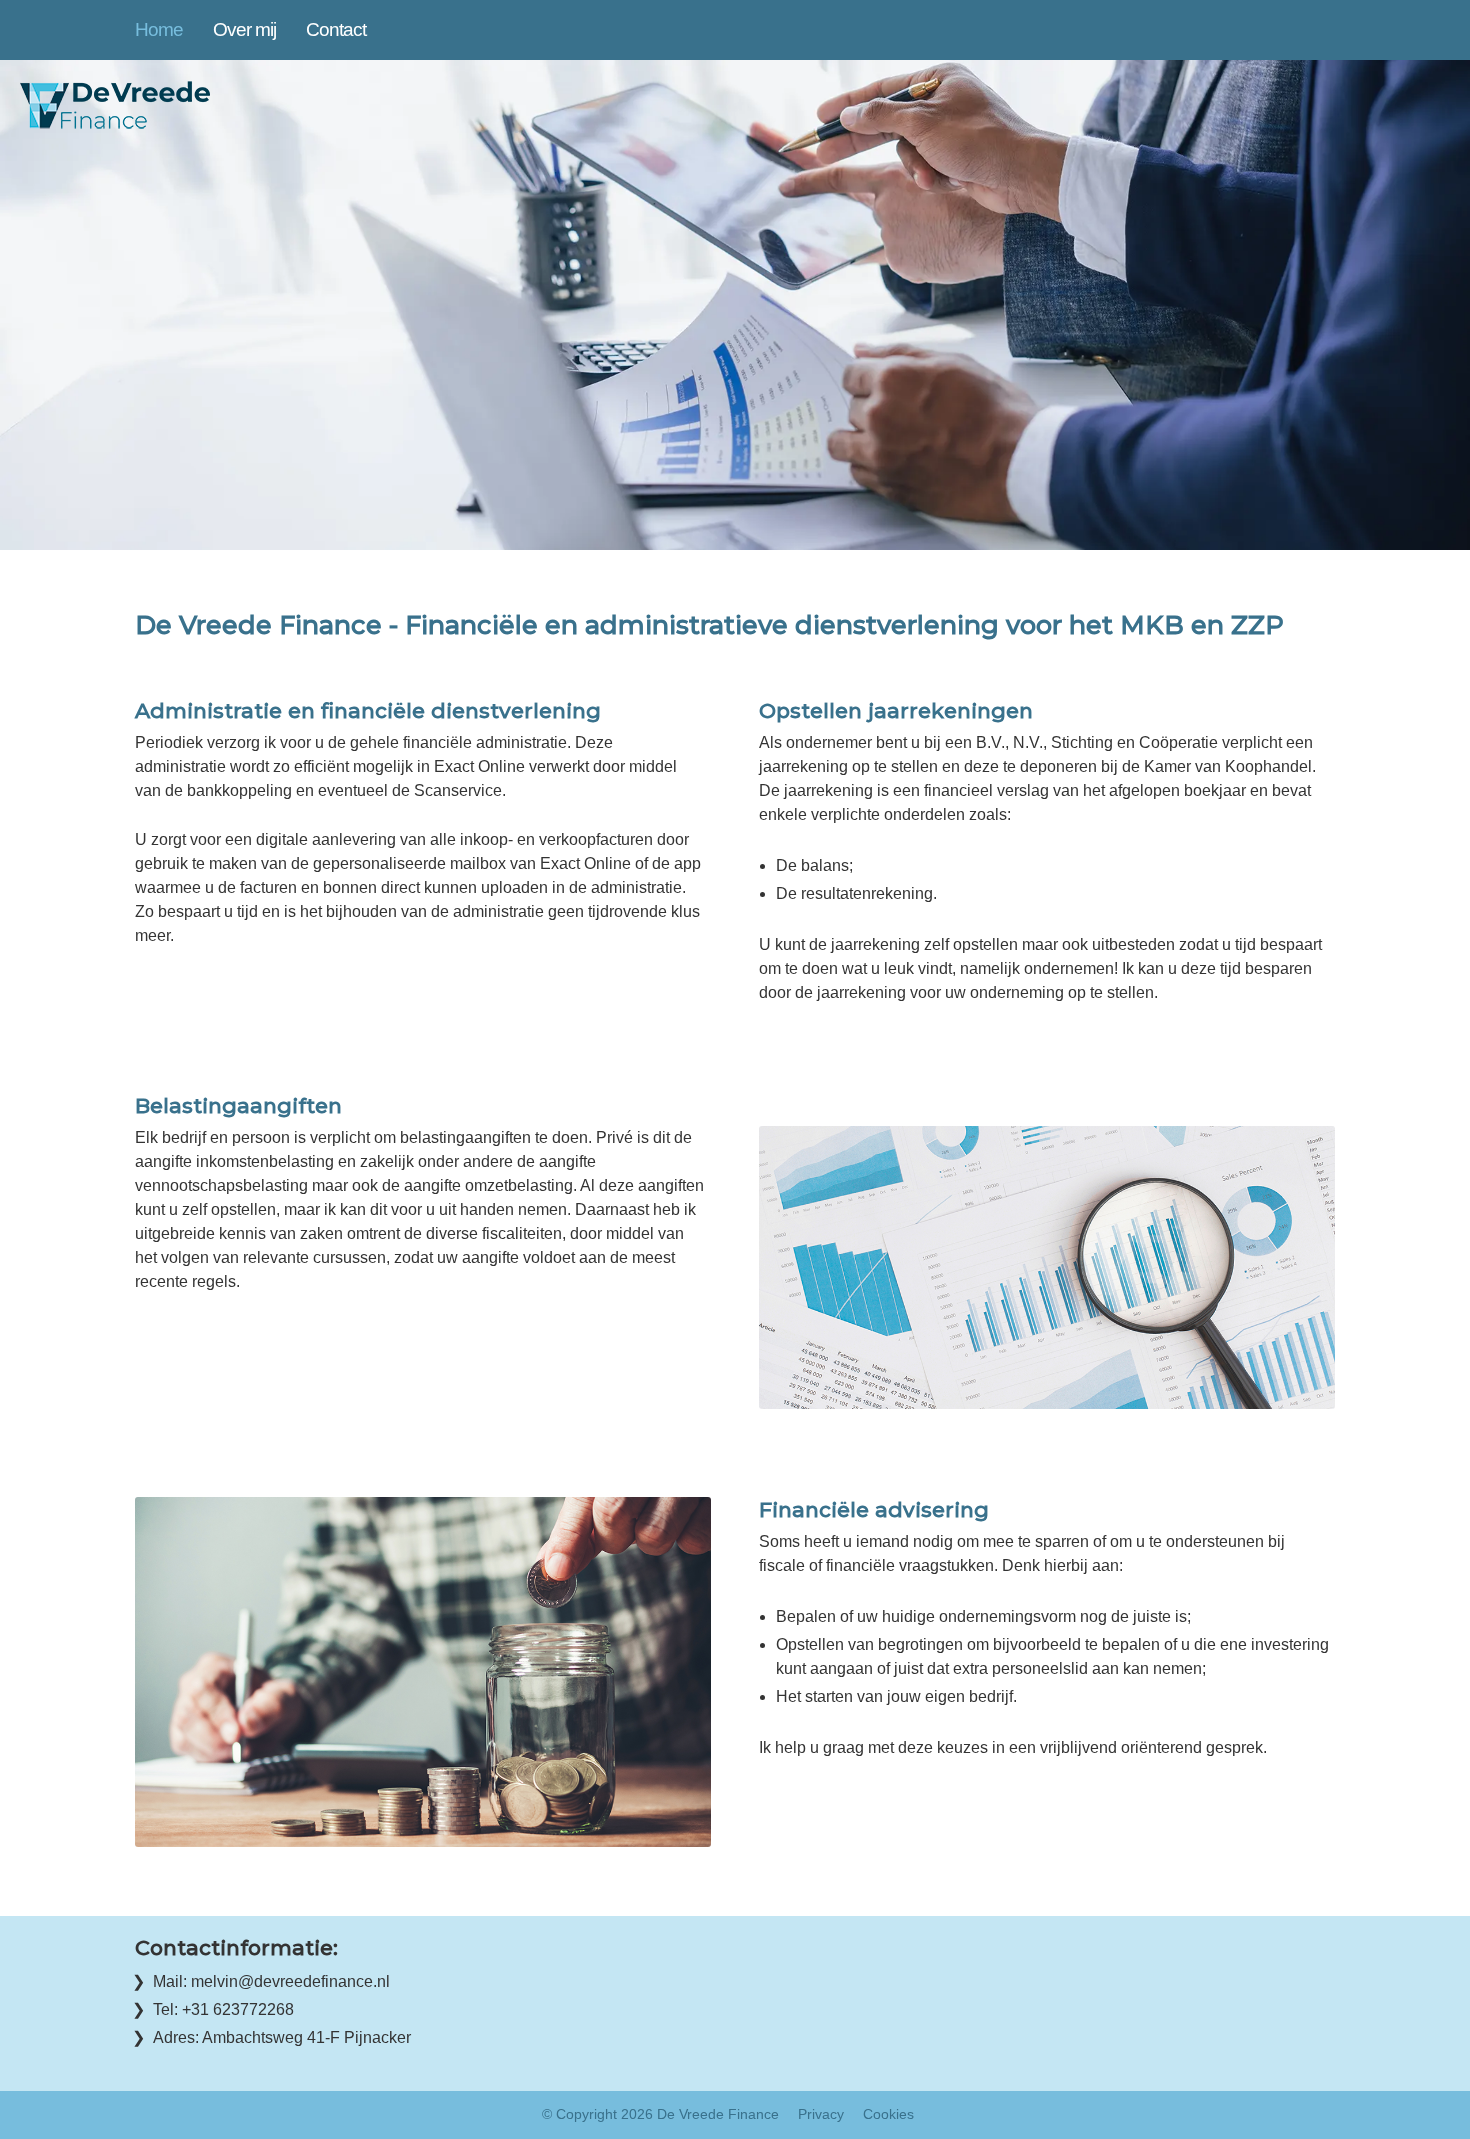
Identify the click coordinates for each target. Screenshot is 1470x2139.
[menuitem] (174, 30)
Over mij (244, 29)
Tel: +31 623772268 (223, 2009)
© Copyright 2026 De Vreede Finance (660, 2114)
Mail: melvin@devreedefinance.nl (271, 1981)
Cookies (888, 2114)
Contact (336, 29)
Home (159, 29)
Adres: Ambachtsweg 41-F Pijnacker (282, 2037)
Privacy (821, 2114)
